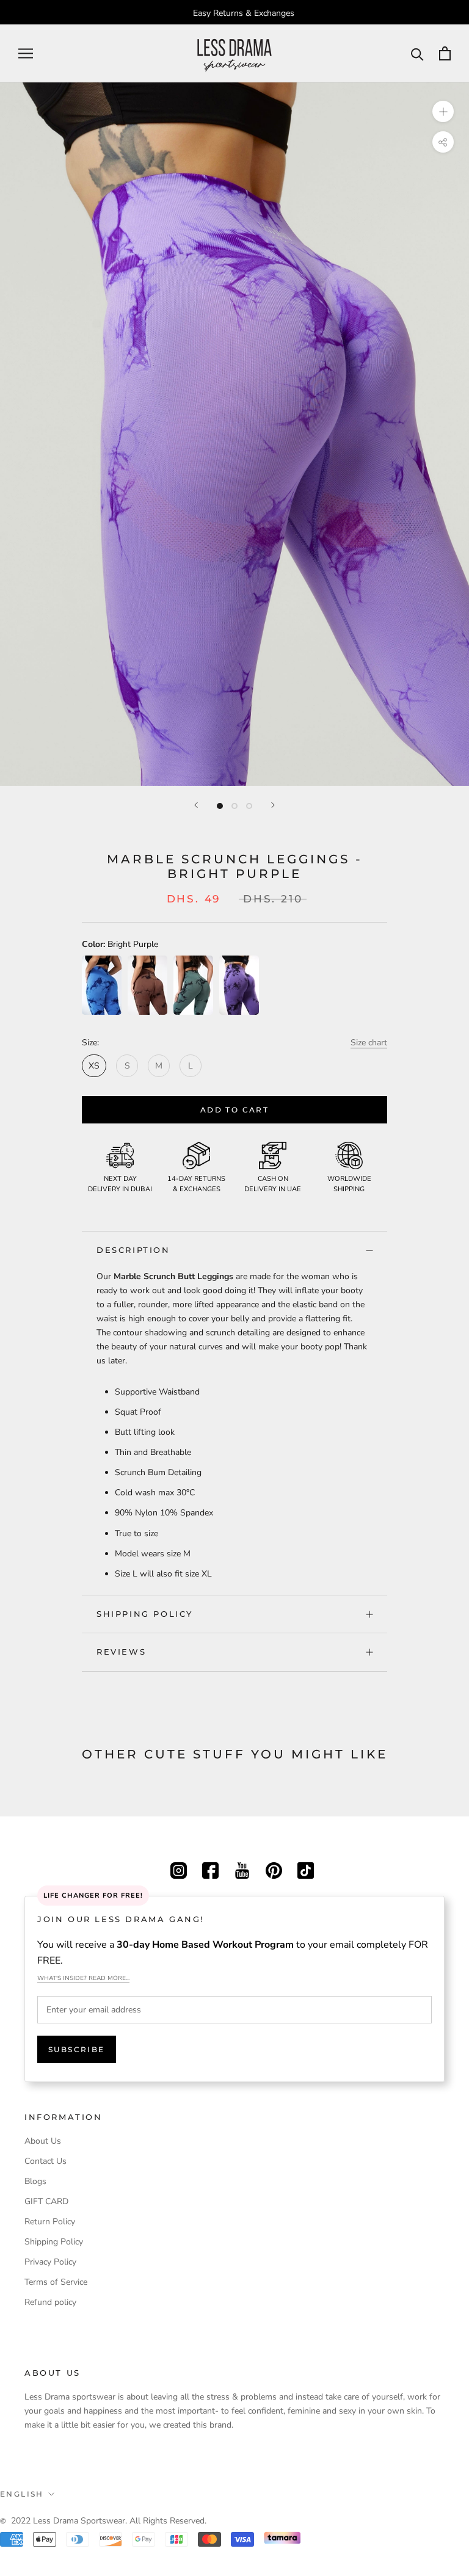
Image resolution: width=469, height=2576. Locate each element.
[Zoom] (443, 111)
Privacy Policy (50, 2262)
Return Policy (50, 2222)
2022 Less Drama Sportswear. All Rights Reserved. (109, 2521)
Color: (120, 944)
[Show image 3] (249, 806)
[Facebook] (210, 1869)
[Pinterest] (274, 1869)
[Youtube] (242, 1869)
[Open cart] (445, 53)
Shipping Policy (145, 1614)
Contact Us (45, 2161)
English (22, 2494)
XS (94, 1066)
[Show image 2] (234, 806)
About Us (43, 2141)
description (133, 1250)
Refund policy (50, 2302)
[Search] (417, 53)
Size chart (369, 1043)
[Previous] (196, 805)
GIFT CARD (46, 2201)
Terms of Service (56, 2282)
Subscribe (77, 2049)
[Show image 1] (220, 806)
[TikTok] (306, 1869)
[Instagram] (179, 1869)
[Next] (273, 805)
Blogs (35, 2181)
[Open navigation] (26, 53)
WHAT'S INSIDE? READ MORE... (83, 1978)
